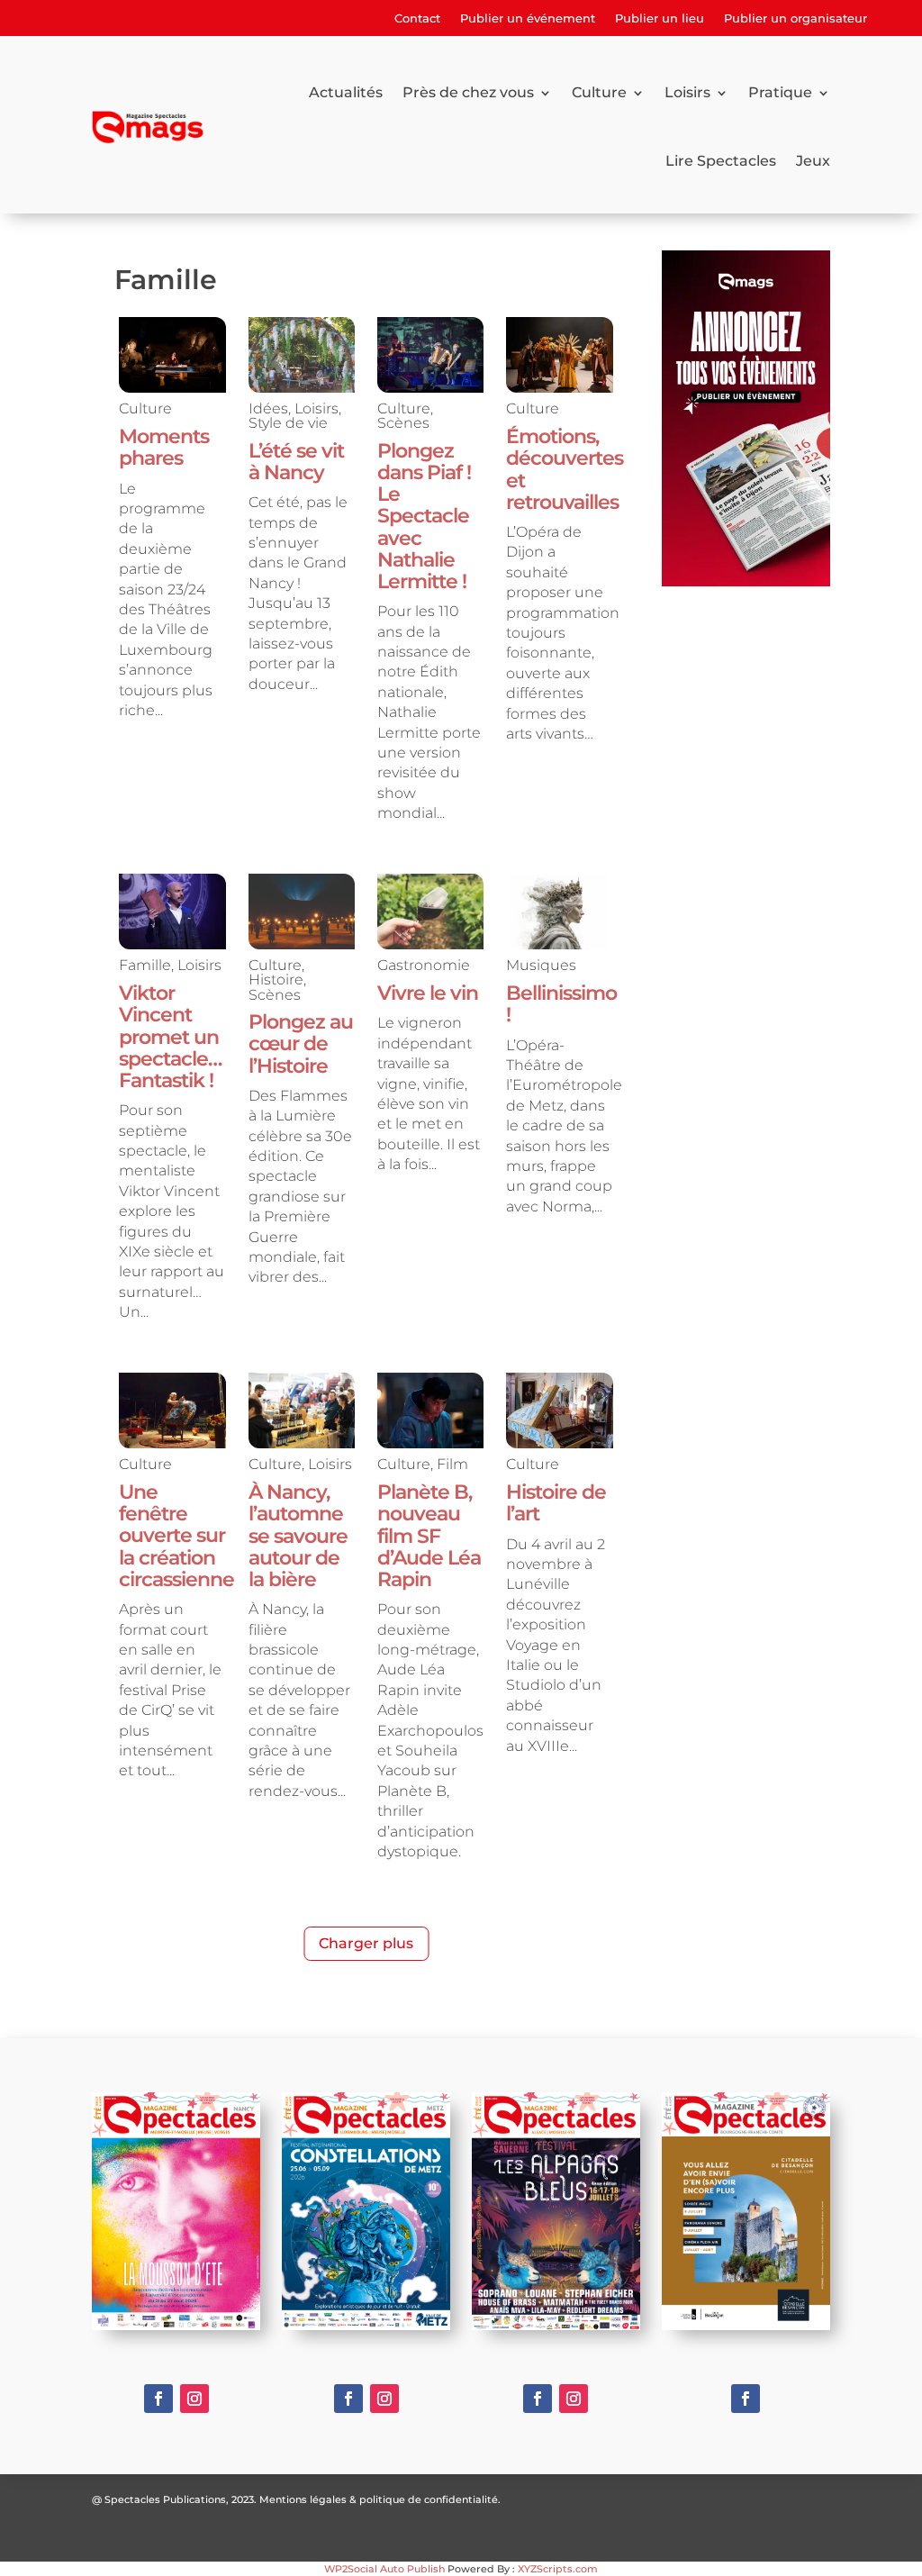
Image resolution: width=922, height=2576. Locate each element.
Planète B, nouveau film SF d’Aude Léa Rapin (429, 1536)
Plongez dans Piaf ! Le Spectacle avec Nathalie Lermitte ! (424, 516)
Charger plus (366, 1943)
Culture (599, 92)
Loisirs (687, 92)
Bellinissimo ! (561, 1004)
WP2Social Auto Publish (384, 2569)
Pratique (780, 92)
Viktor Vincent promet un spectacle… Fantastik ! (170, 1037)
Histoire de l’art (556, 1503)
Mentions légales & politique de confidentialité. (380, 2499)
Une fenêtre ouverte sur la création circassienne (176, 1536)
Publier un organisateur (795, 18)
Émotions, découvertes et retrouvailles (565, 469)
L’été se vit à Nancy (296, 462)
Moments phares (164, 447)
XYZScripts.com (558, 2569)
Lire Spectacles (721, 161)
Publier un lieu (660, 18)
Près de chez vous (468, 92)
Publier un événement (528, 18)
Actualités (346, 92)
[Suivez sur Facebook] (158, 2399)
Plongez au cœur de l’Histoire (301, 1043)
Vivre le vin (428, 993)
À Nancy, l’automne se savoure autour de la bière (298, 1536)
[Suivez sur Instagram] (194, 2399)
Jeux (813, 161)
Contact (417, 18)
